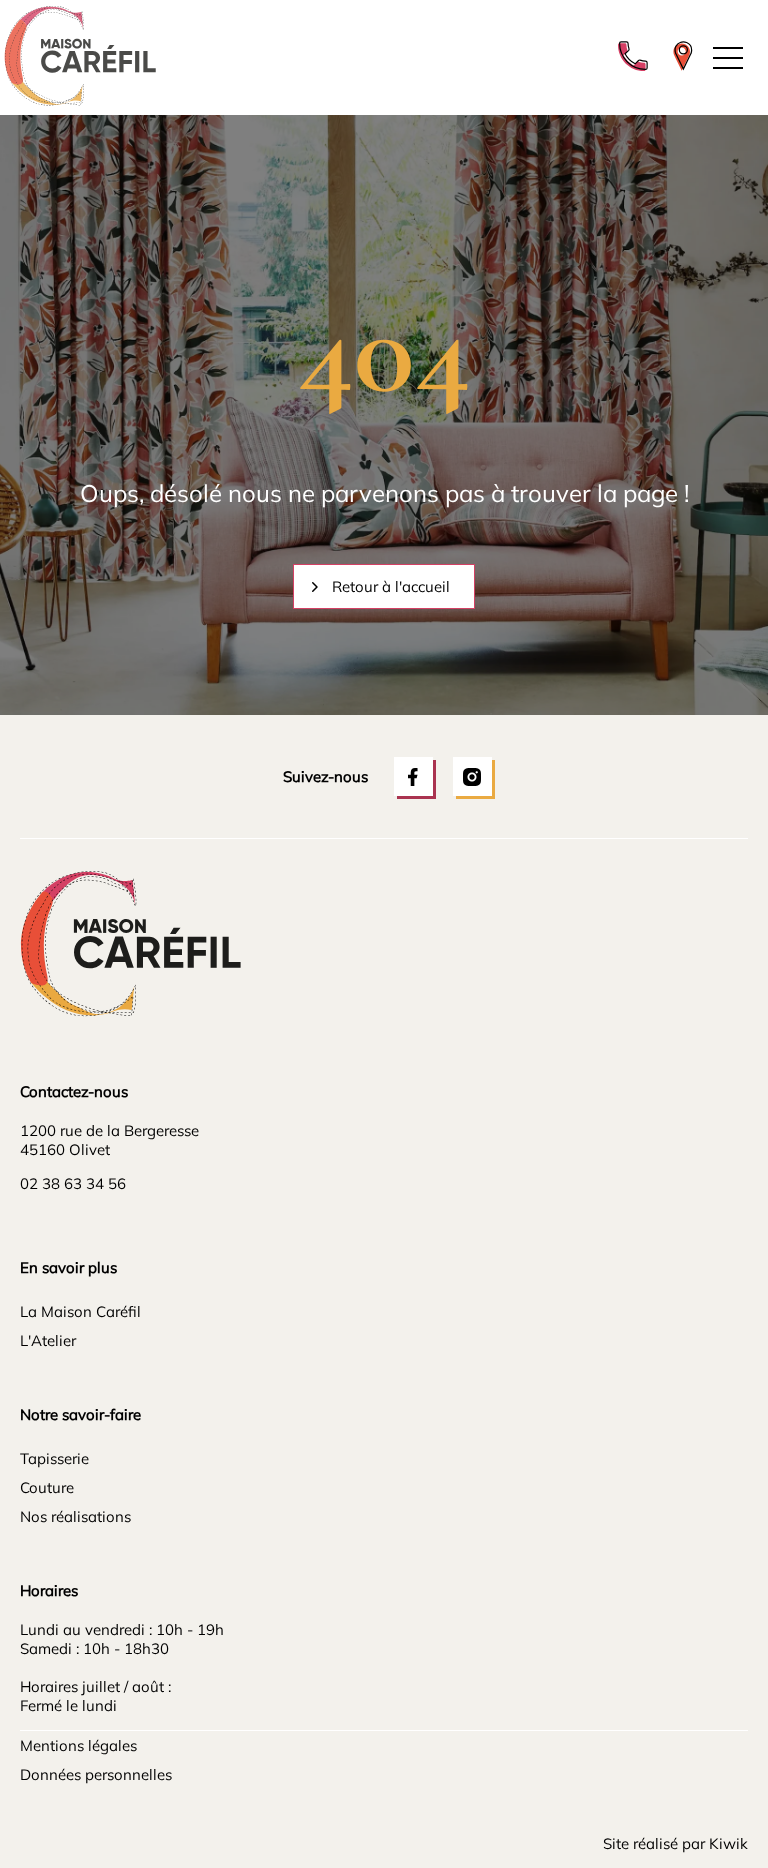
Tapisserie (54, 1458)
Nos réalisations (75, 1516)
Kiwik (728, 1843)
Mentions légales (78, 1745)
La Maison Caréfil (80, 1311)
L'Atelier (48, 1340)
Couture (47, 1487)
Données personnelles (96, 1774)
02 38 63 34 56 (73, 1183)
